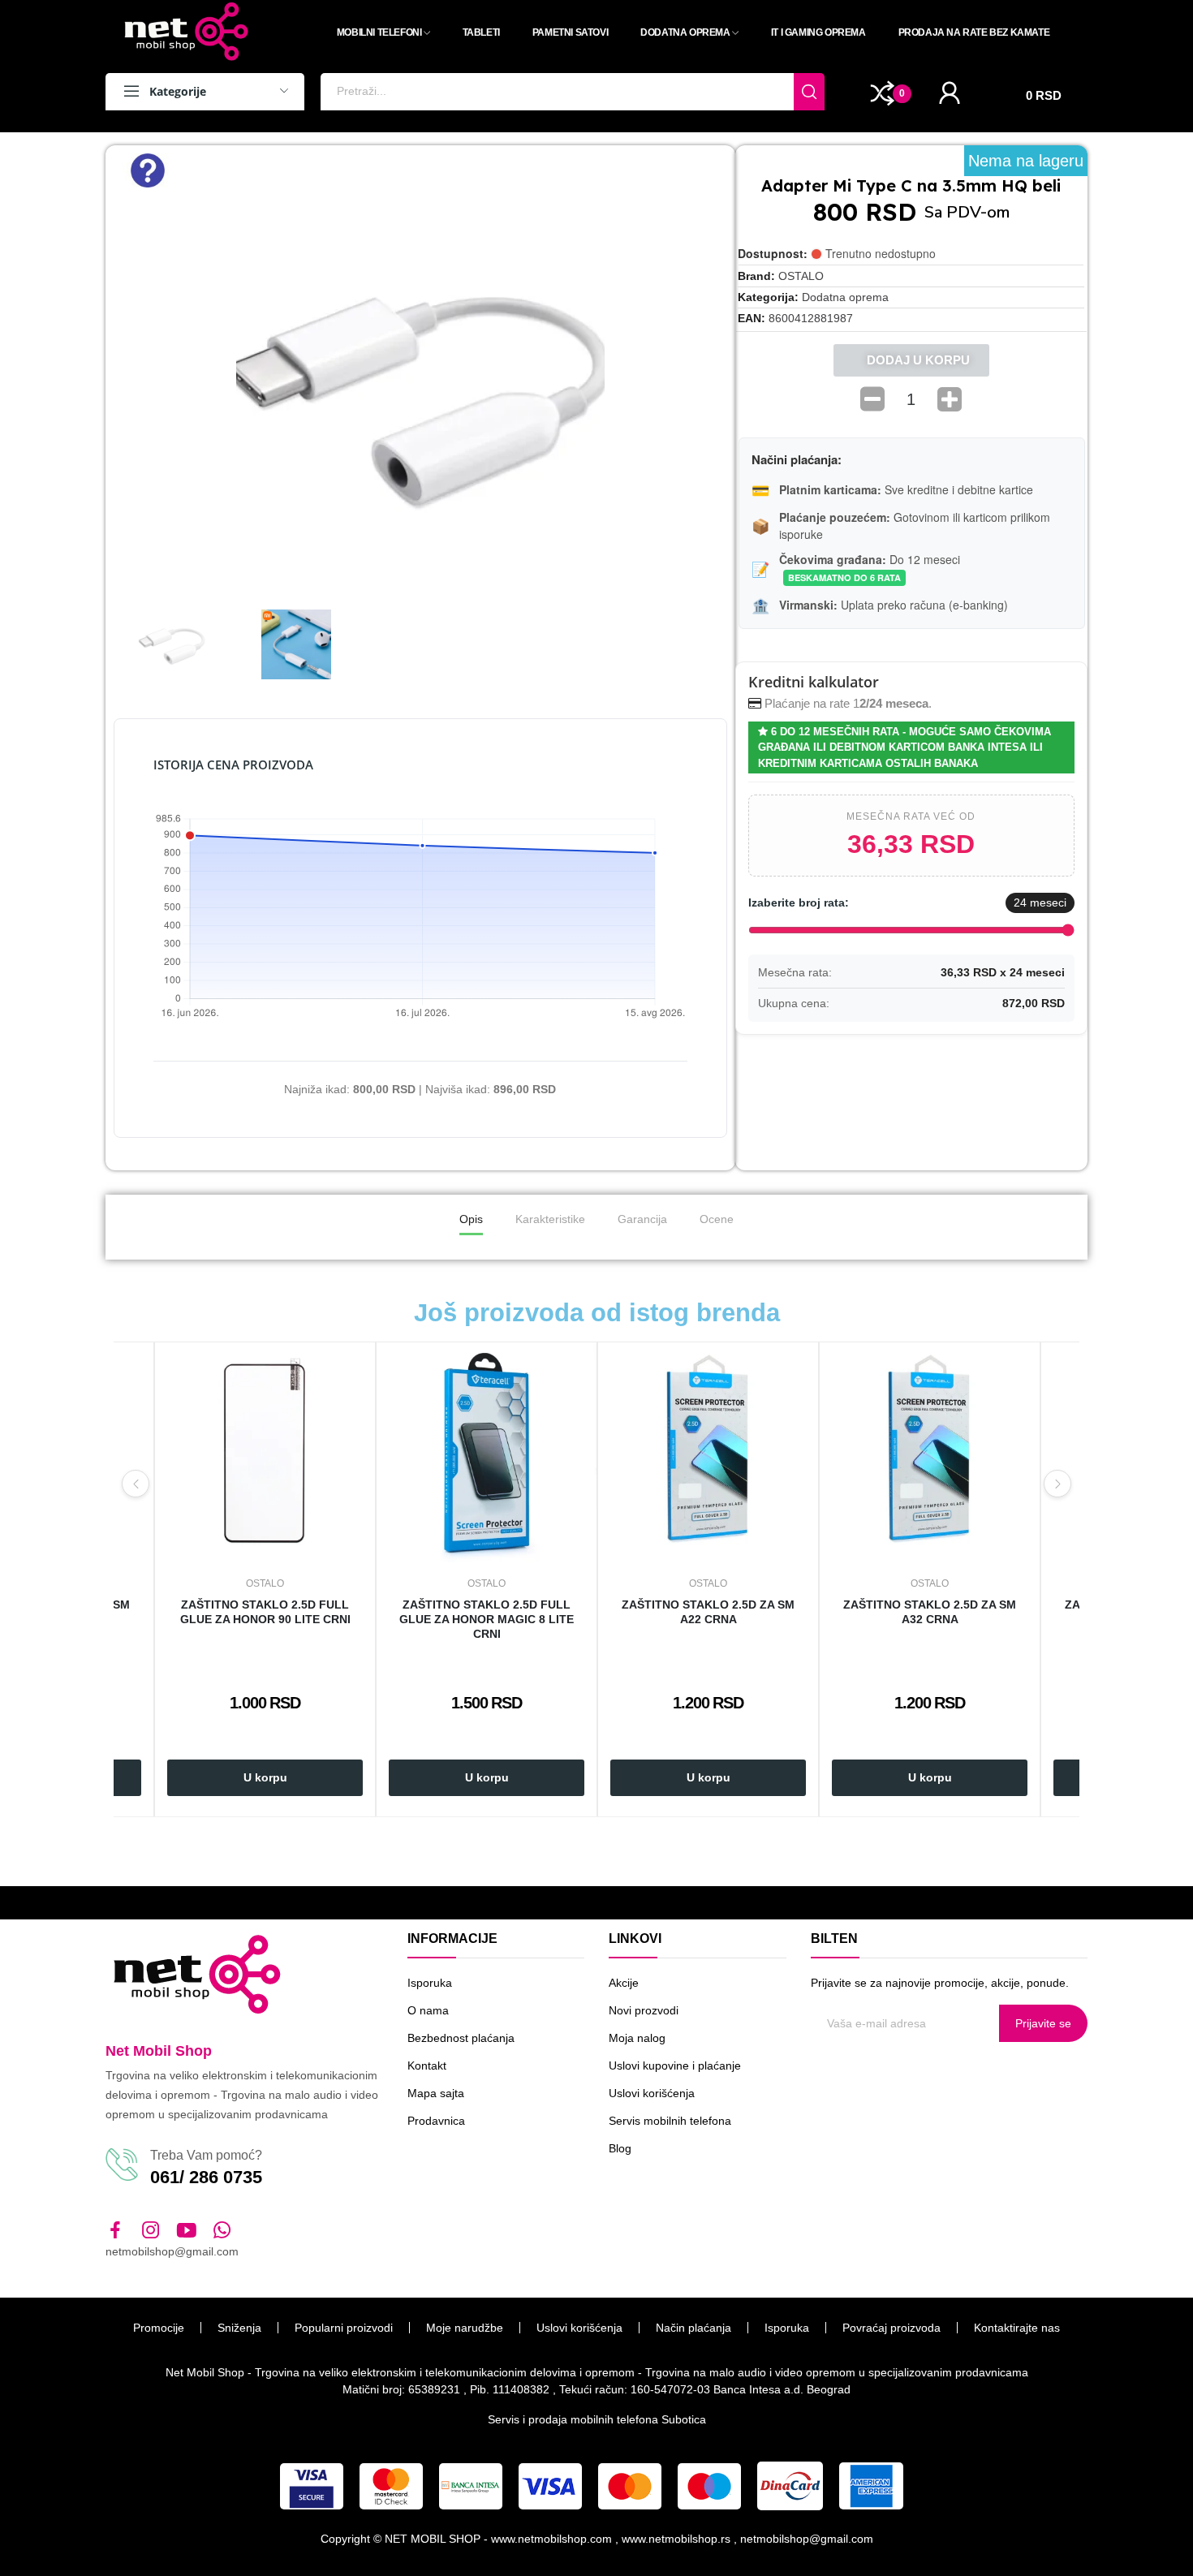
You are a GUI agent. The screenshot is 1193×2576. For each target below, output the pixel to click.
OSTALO (801, 276)
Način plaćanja (693, 2328)
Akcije (624, 1983)
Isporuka (430, 1983)
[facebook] (115, 2231)
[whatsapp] (222, 2231)
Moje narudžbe (465, 2328)
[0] (883, 93)
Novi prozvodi (644, 2010)
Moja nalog (637, 2038)
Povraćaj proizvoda (892, 2328)
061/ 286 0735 (206, 2177)
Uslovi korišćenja (652, 2093)
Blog (620, 2148)
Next (1057, 1484)
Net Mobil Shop (159, 2051)
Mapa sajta (436, 2093)
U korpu (265, 1777)
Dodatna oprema (845, 297)
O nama (428, 2010)
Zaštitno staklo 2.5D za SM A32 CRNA (930, 1612)
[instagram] (151, 2231)
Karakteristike (550, 1219)
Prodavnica (436, 2121)
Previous (136, 1484)
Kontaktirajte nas (1017, 2328)
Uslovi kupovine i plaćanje (675, 2066)
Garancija (642, 1219)
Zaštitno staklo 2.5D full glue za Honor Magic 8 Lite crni (487, 1619)
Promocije (159, 2328)
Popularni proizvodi (344, 2328)
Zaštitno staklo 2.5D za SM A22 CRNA (708, 1612)
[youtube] (187, 2231)
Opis (471, 1219)
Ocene (717, 1219)
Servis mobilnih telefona (670, 2121)
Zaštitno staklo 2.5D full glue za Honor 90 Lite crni (265, 1612)
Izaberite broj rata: (799, 902)
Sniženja (239, 2328)
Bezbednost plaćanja (461, 2038)
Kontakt (427, 2066)
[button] (129, 390)
